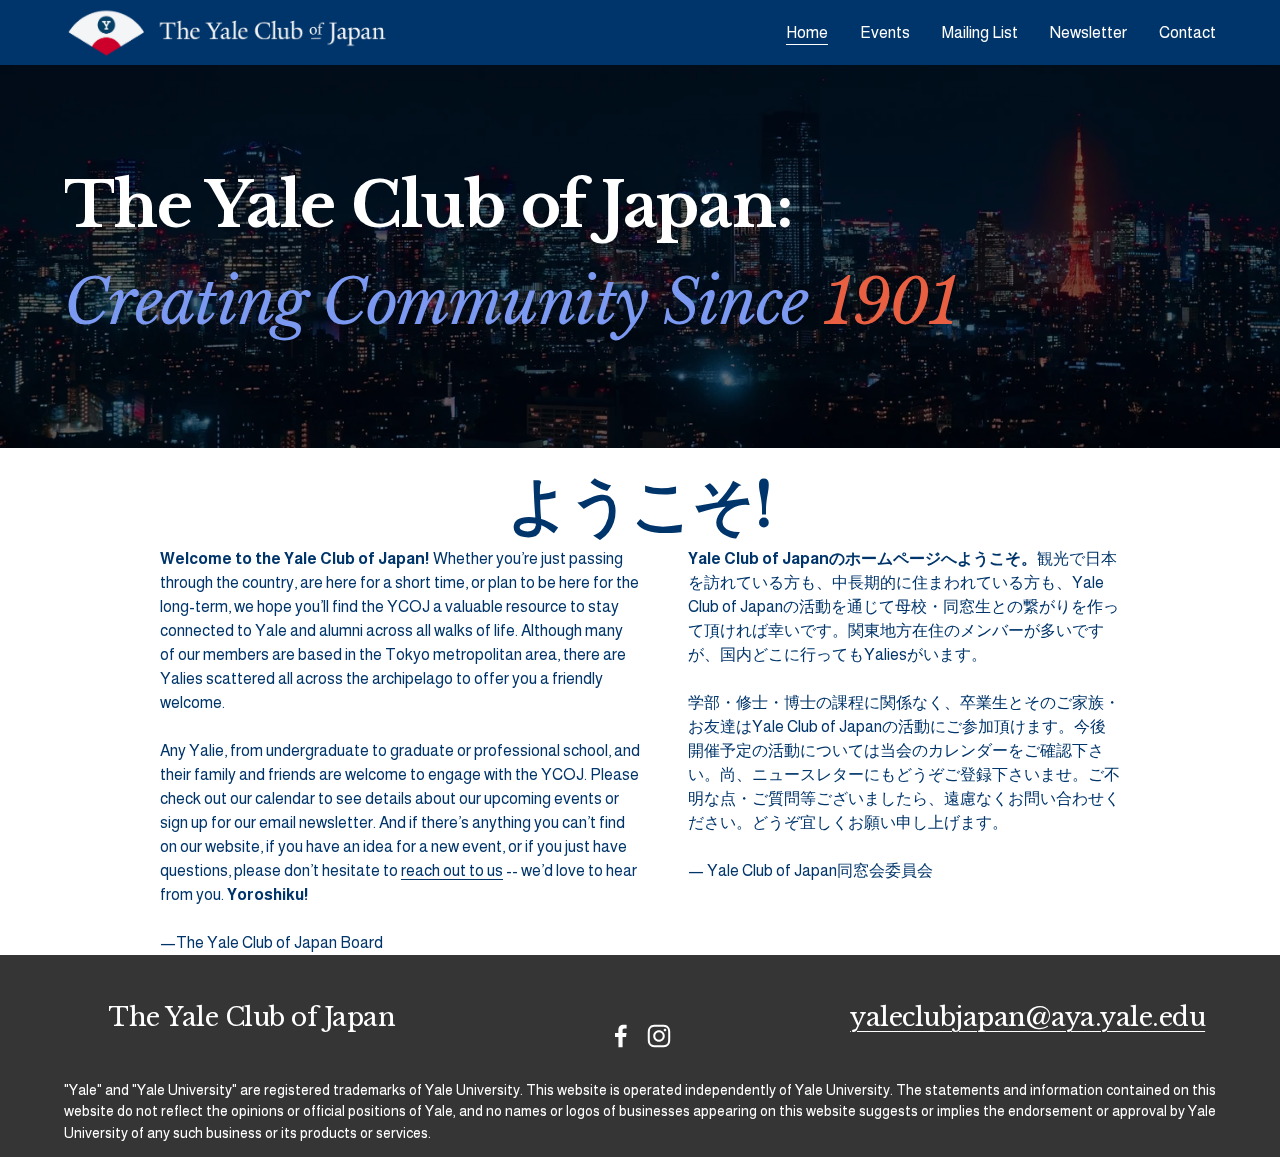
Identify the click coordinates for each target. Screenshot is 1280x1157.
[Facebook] (621, 1036)
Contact (1187, 32)
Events (885, 32)
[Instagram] (659, 1036)
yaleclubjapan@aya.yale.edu (1027, 1018)
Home (807, 32)
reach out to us (452, 870)
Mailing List (980, 32)
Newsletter (1088, 32)
